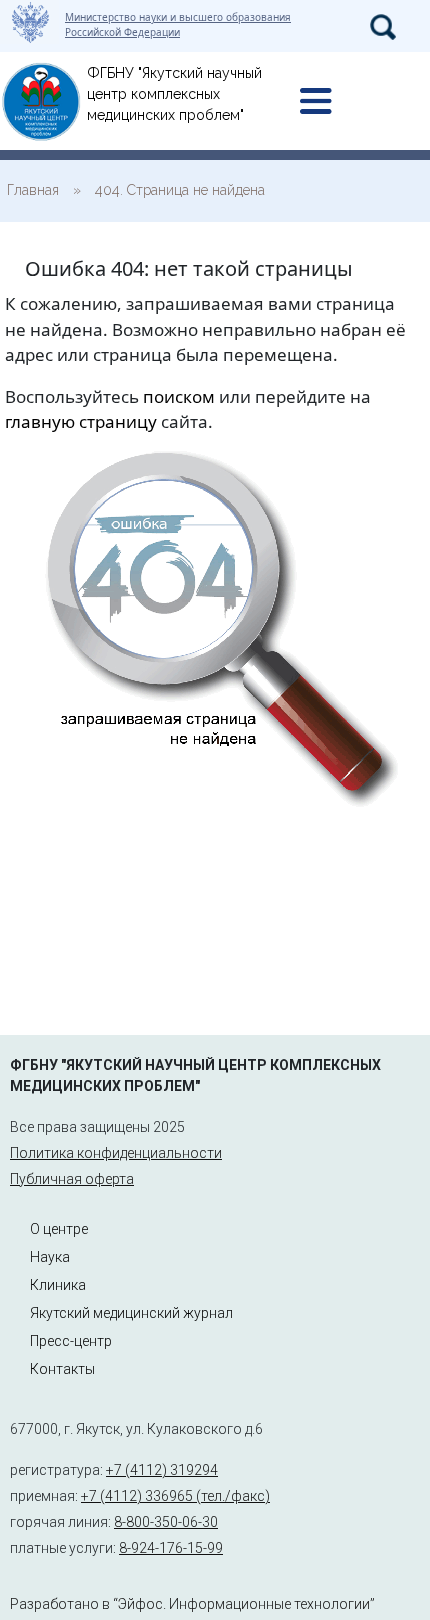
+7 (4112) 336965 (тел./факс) (175, 1496)
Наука (50, 1257)
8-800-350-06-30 (166, 1522)
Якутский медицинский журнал (131, 1313)
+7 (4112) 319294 (162, 1470)
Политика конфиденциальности (116, 1153)
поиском (179, 396)
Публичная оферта (72, 1179)
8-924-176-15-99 (171, 1548)
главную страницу (81, 421)
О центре (59, 1229)
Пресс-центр (71, 1341)
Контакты (62, 1369)
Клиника (58, 1285)
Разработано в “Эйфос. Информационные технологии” (192, 1604)
